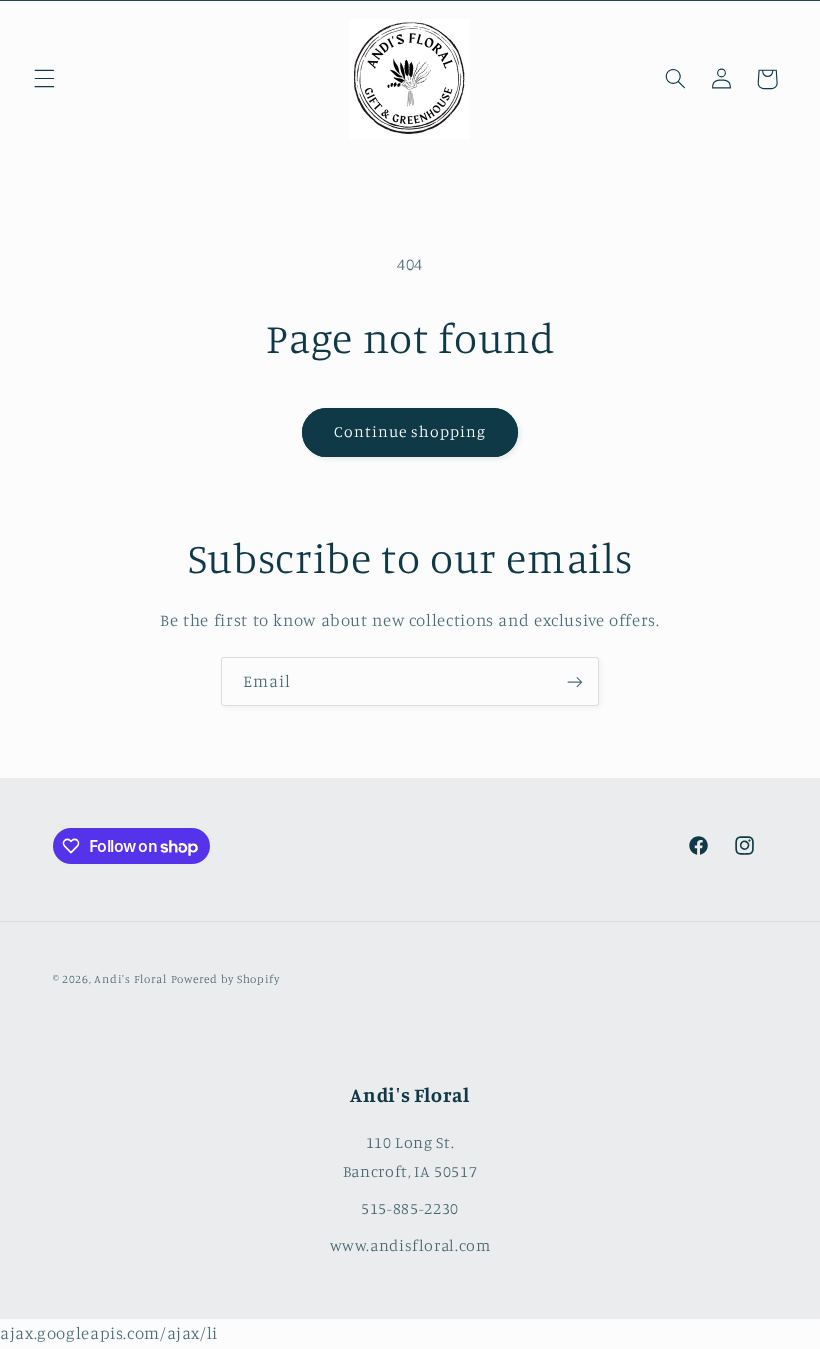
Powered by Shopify (225, 979)
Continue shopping (410, 431)
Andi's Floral (130, 979)
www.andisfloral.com (410, 1245)
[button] (44, 79)
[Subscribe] (575, 681)
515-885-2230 (410, 1208)
